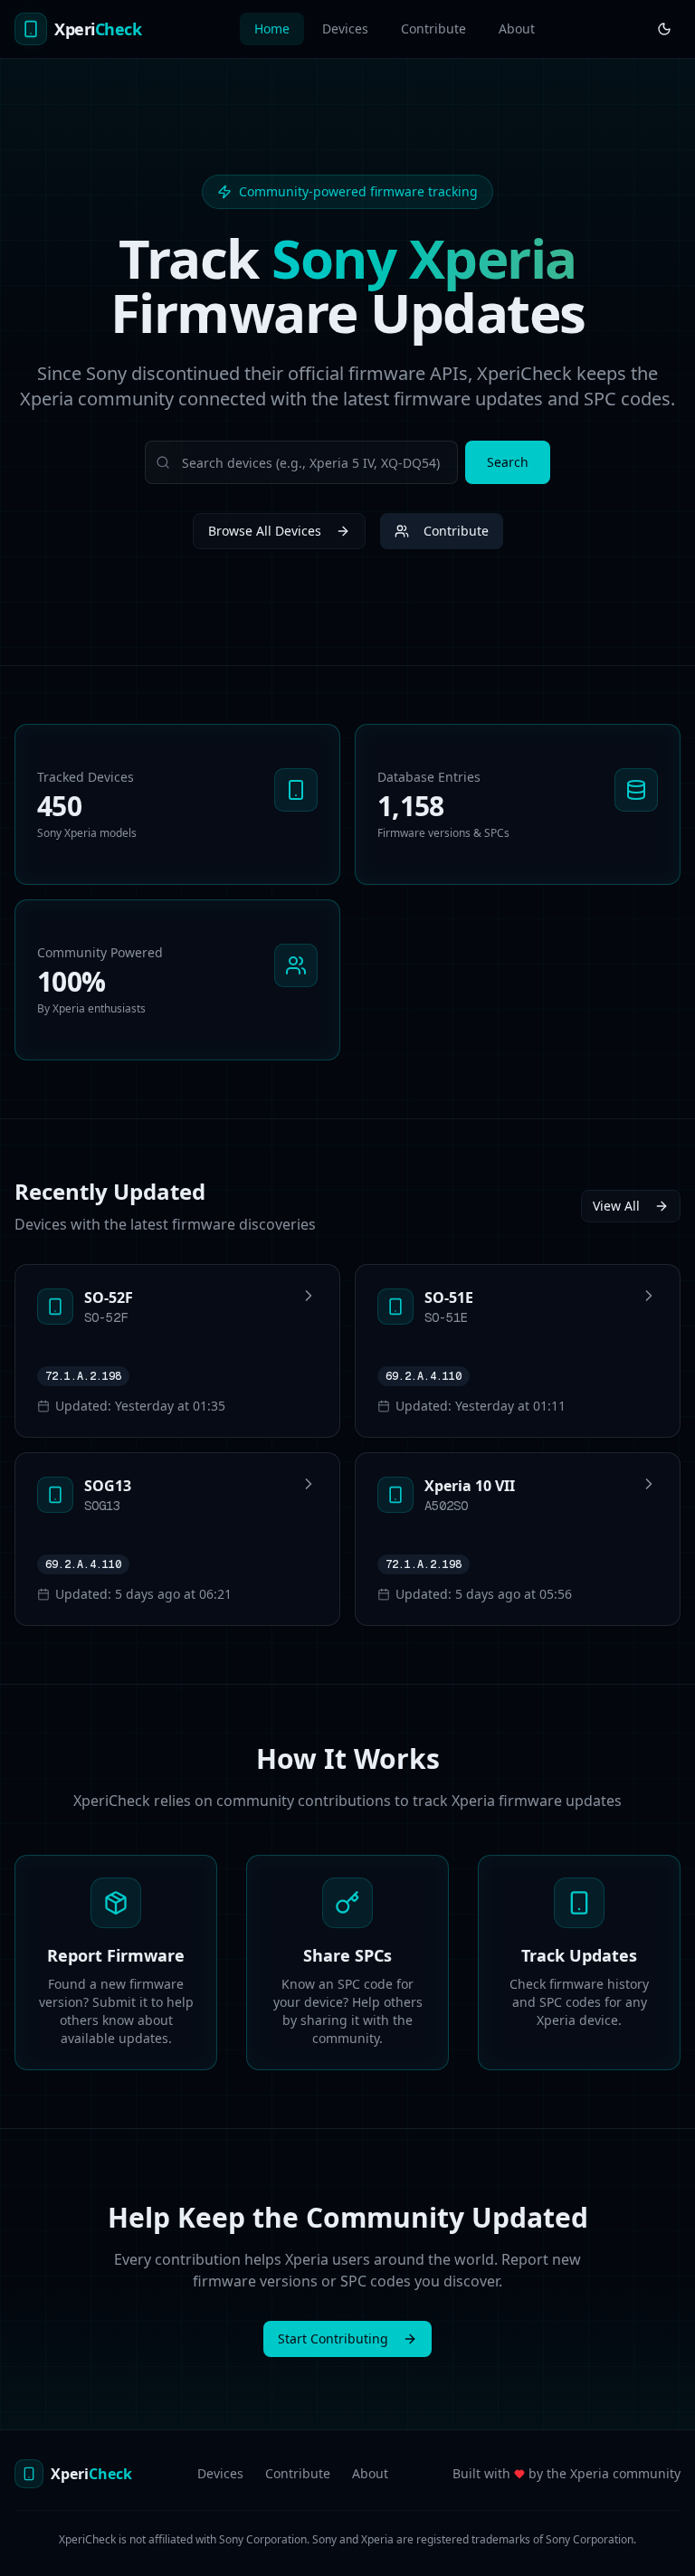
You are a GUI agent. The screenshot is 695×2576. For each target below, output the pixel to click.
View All (616, 1206)
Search (508, 462)
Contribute (433, 29)
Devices (345, 29)
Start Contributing (333, 2338)
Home (272, 29)
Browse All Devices (265, 531)
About (517, 29)
